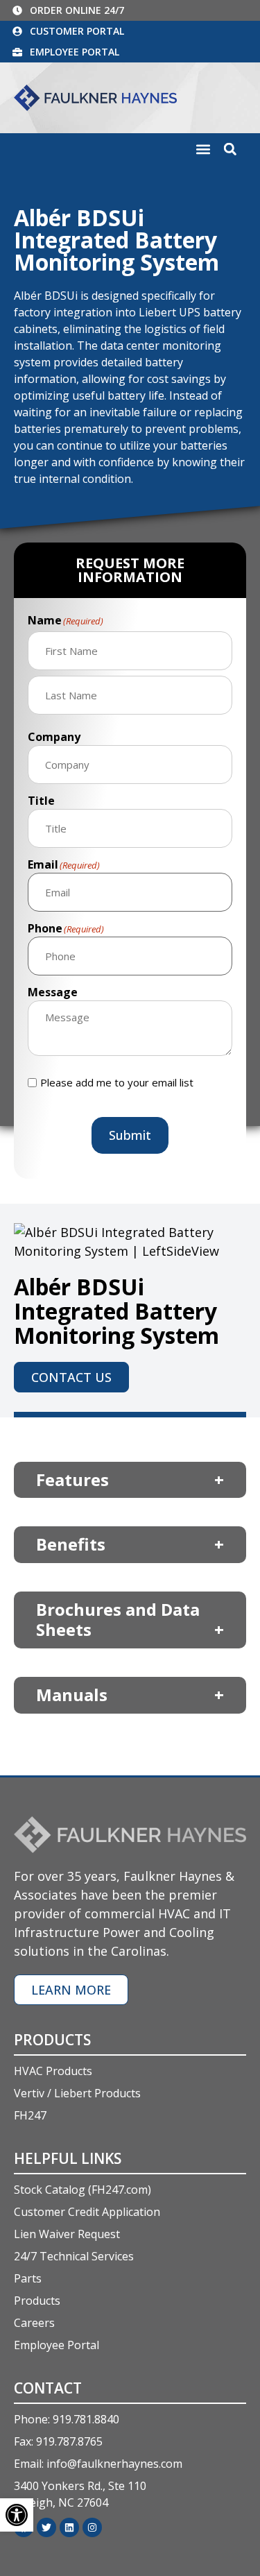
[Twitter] (46, 2527)
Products (52, 2040)
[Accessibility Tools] (17, 2515)
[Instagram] (92, 2527)
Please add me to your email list (117, 1083)
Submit (130, 1135)
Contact (48, 2388)
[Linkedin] (69, 2527)
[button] (203, 150)
